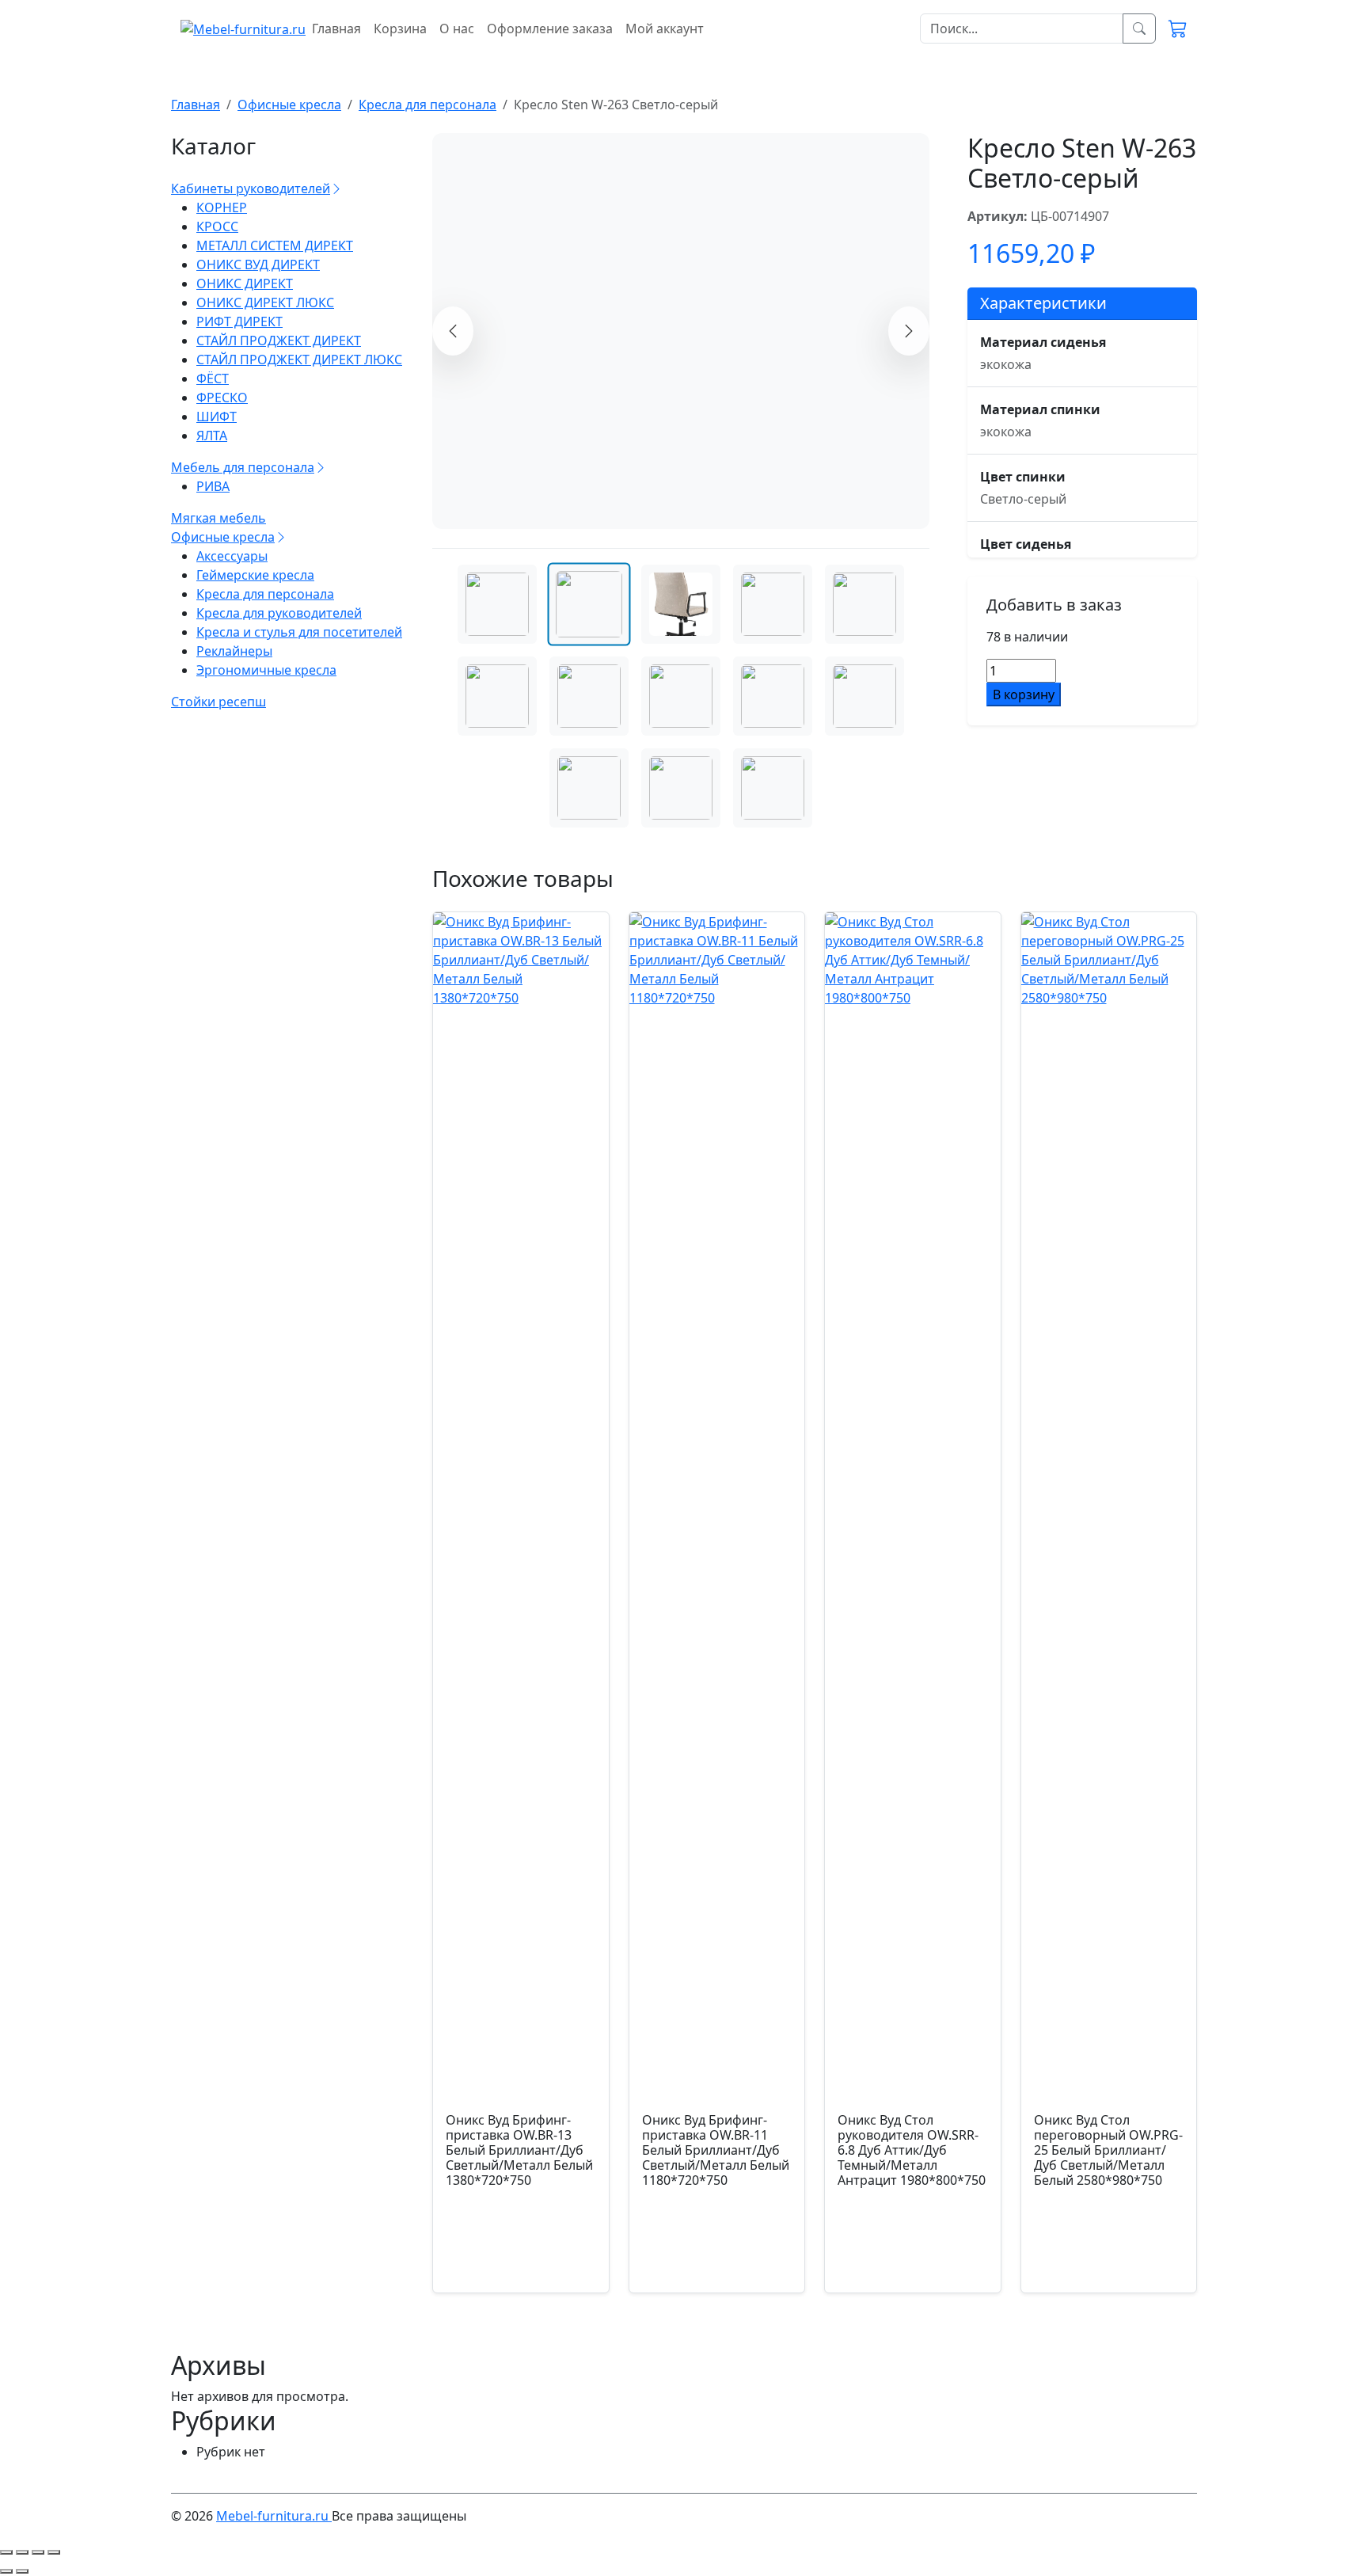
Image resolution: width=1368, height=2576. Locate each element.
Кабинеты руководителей (251, 188)
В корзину (1024, 694)
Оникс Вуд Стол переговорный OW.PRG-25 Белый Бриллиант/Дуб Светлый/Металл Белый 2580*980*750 (1108, 2261)
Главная (336, 29)
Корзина (400, 29)
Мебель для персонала (243, 467)
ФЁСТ (213, 379)
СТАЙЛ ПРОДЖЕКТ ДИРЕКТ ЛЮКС (299, 360)
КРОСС (217, 226)
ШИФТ (217, 417)
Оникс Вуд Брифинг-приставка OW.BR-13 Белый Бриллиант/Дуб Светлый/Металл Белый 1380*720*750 (519, 2261)
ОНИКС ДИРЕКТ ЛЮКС (265, 302)
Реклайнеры (234, 651)
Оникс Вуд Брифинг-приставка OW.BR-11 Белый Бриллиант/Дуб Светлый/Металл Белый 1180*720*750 (716, 2261)
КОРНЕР (222, 207)
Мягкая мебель (218, 518)
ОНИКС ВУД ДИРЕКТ (258, 264)
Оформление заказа (550, 29)
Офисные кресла (223, 537)
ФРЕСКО (222, 398)
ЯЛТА (212, 436)
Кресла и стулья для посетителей (299, 632)
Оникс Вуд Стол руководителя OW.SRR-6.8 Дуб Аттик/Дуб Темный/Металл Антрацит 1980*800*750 (912, 2261)
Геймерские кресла (255, 575)
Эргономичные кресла (266, 670)
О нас (457, 29)
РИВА (213, 486)
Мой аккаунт (665, 29)
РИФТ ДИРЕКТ (239, 322)
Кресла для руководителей (279, 613)
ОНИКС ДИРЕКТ (245, 283)
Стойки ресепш (218, 702)
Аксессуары (232, 556)
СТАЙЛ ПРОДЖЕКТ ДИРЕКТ (279, 341)
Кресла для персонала (265, 594)
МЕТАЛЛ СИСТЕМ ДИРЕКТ (275, 245)
